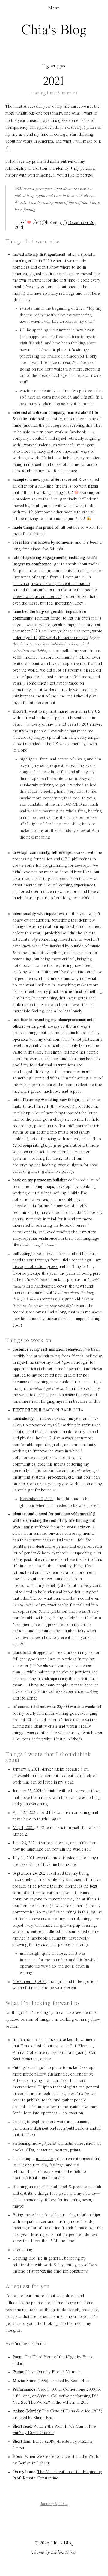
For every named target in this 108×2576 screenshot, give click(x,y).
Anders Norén (64, 2553)
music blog (46, 2159)
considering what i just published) (52, 1739)
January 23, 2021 (27, 1791)
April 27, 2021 (25, 1813)
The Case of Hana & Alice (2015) (72, 2411)
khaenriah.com (76, 631)
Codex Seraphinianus (38, 1245)
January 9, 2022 (54, 2504)
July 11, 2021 (24, 1858)
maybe (18, 2206)
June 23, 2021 (24, 1843)
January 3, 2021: (27, 1769)
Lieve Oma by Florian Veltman (53, 2372)
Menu (54, 8)
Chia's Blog (54, 30)
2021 (54, 82)
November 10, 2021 (37, 1499)
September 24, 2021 (30, 1873)
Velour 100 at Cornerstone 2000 (66, 2390)
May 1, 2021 (23, 1828)
